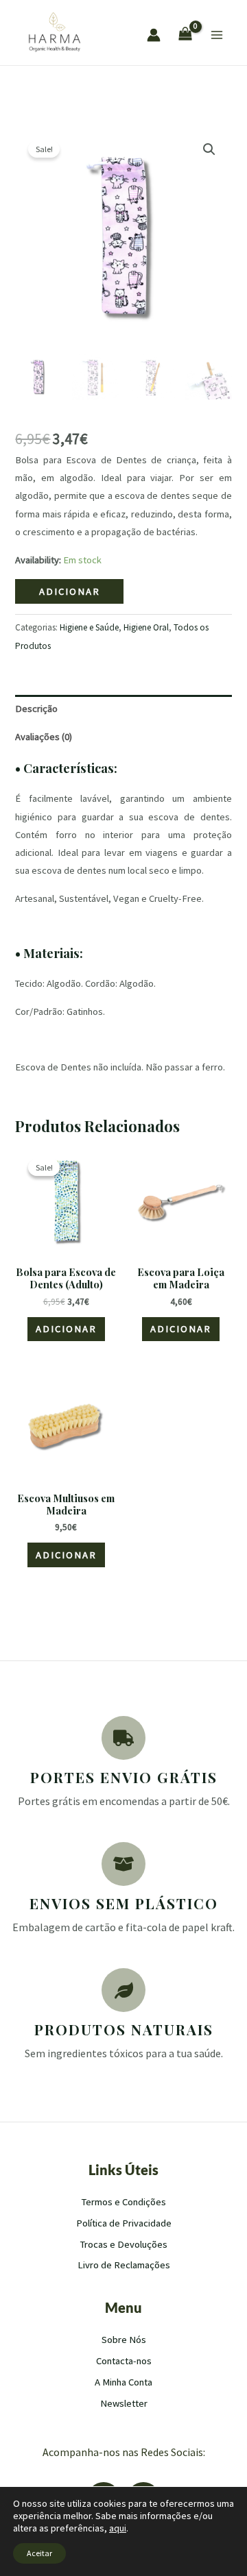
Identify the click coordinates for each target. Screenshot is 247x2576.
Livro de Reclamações (124, 2265)
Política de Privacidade (124, 2223)
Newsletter (124, 2403)
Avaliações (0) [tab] (44, 737)
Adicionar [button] (66, 1329)
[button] (209, 149)
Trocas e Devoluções (124, 2244)
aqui (118, 2528)
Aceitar (39, 2553)
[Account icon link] (154, 35)
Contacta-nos (124, 2361)
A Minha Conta (123, 2382)
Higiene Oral (146, 627)
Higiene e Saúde (89, 627)
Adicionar (70, 591)
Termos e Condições (124, 2202)
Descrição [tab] (36, 709)
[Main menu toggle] (217, 35)
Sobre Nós (124, 2340)
